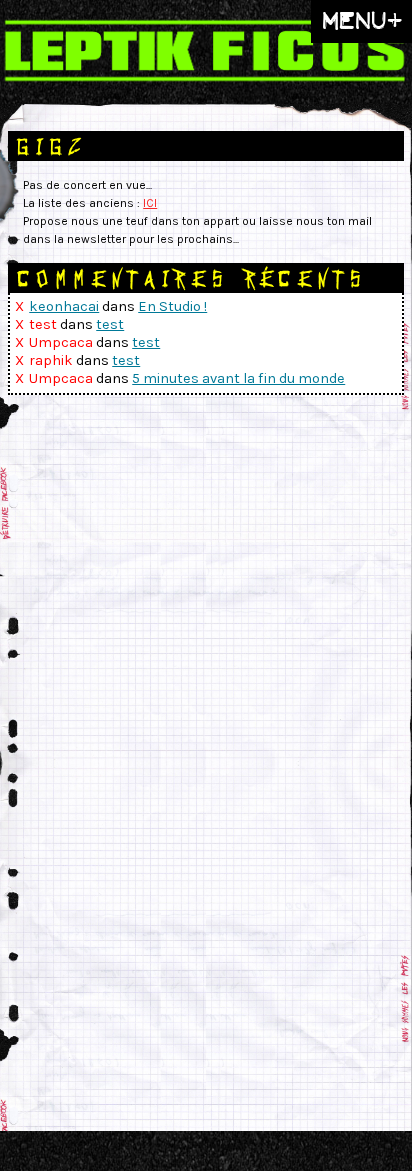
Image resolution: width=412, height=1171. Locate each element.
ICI (150, 203)
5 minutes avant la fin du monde (238, 378)
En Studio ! (172, 306)
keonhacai (64, 306)
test (110, 324)
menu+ (361, 20)
